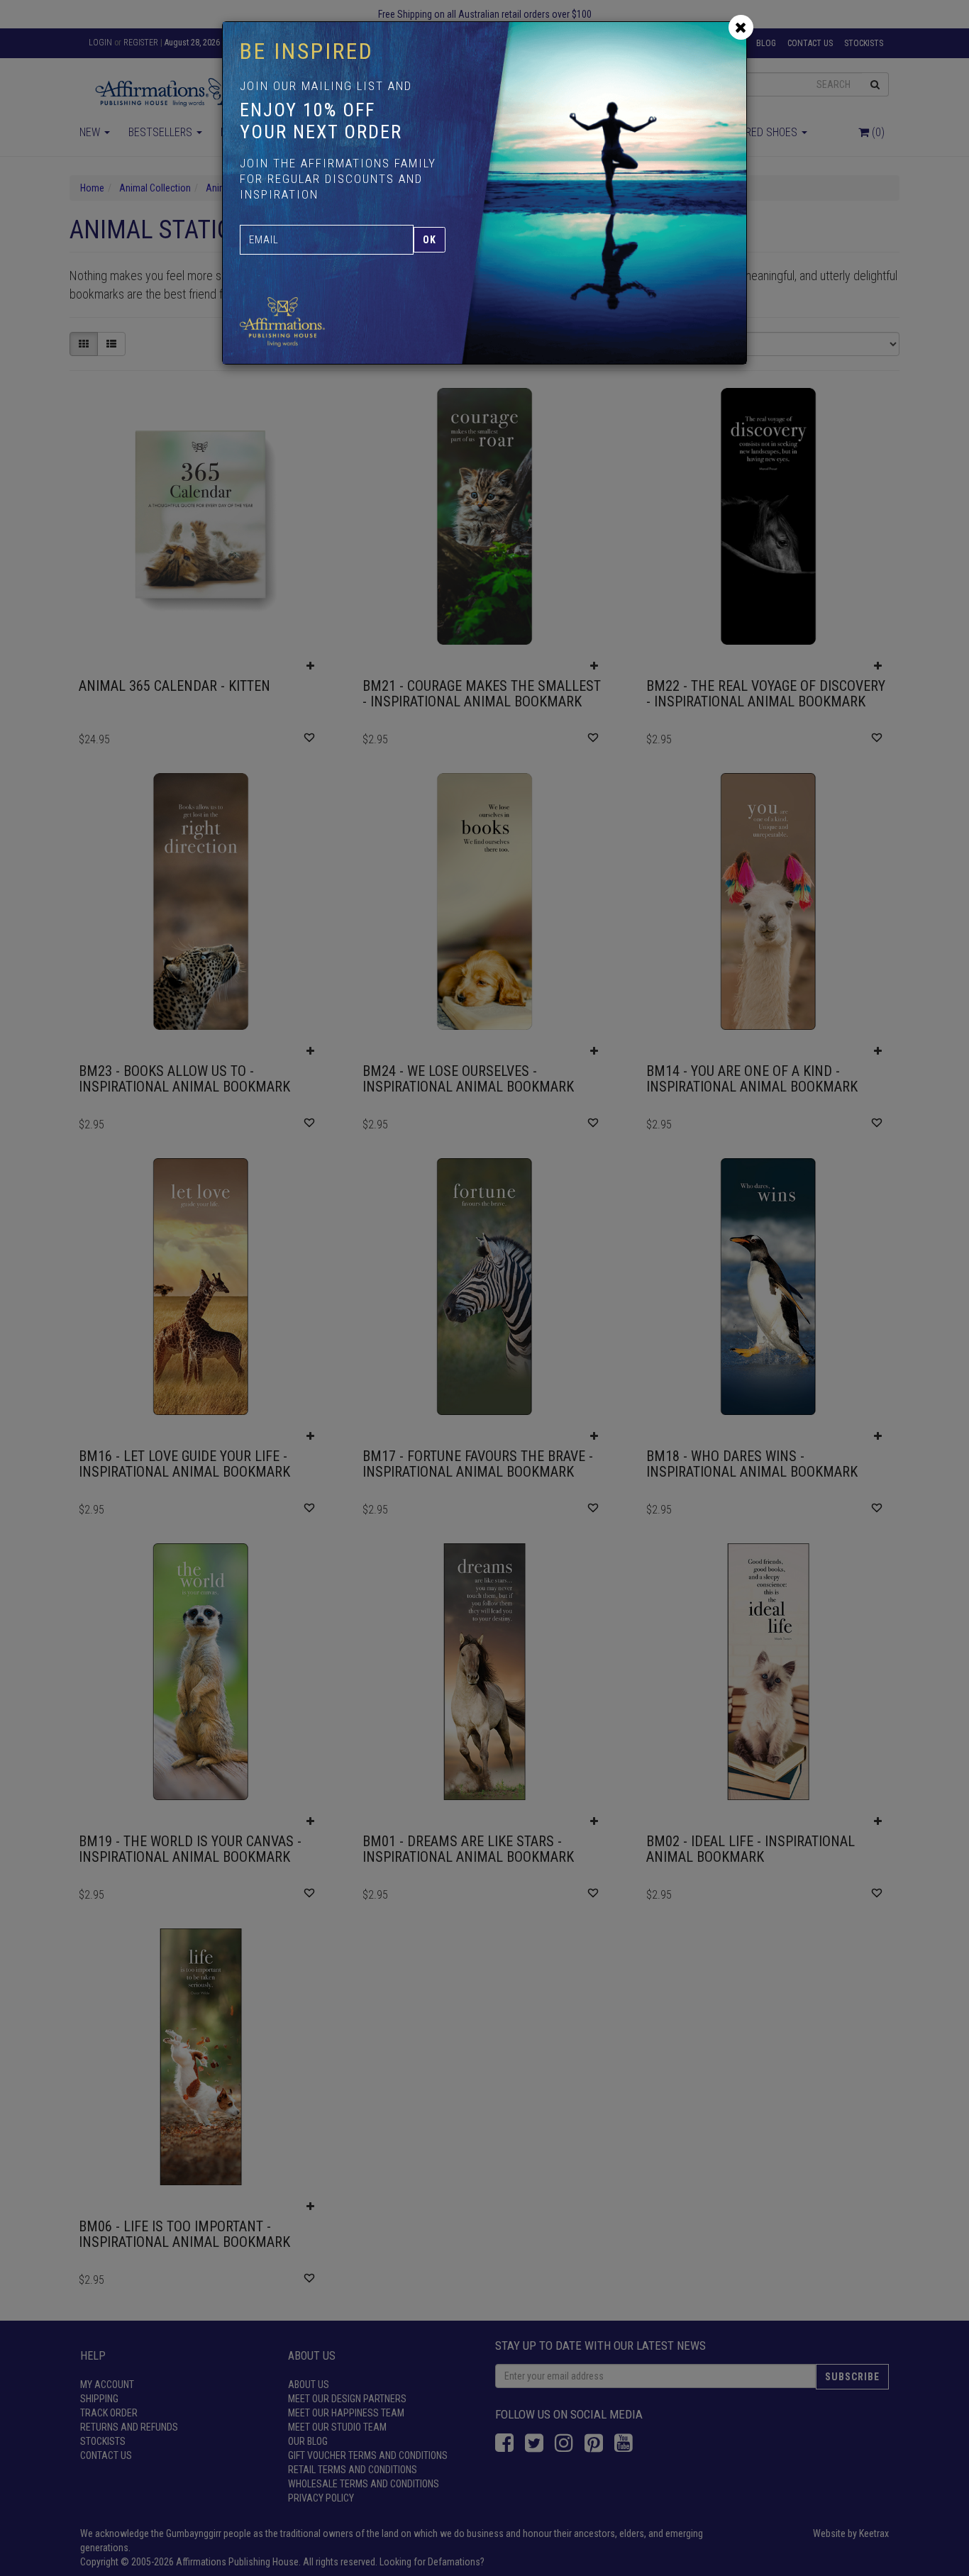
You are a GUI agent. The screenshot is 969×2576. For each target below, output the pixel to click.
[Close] (741, 27)
